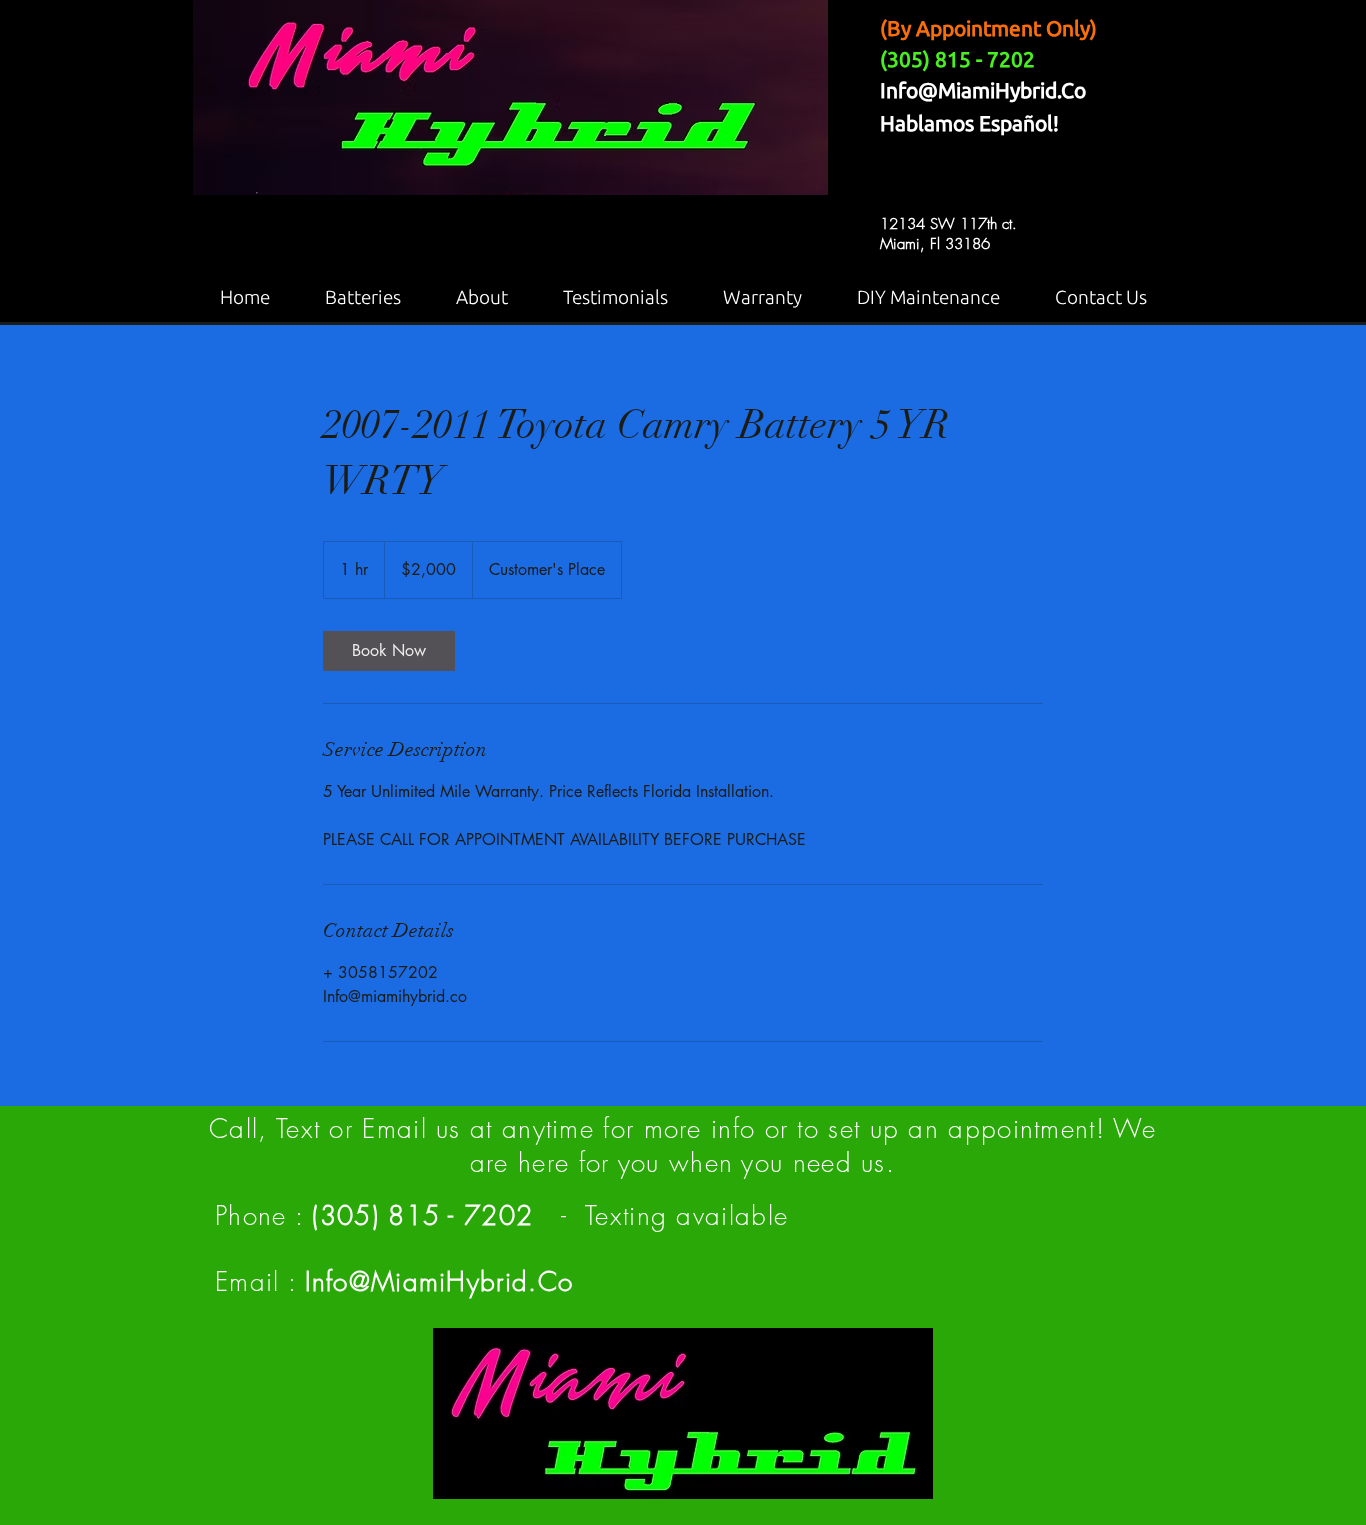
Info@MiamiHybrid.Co (983, 90)
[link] (389, 651)
